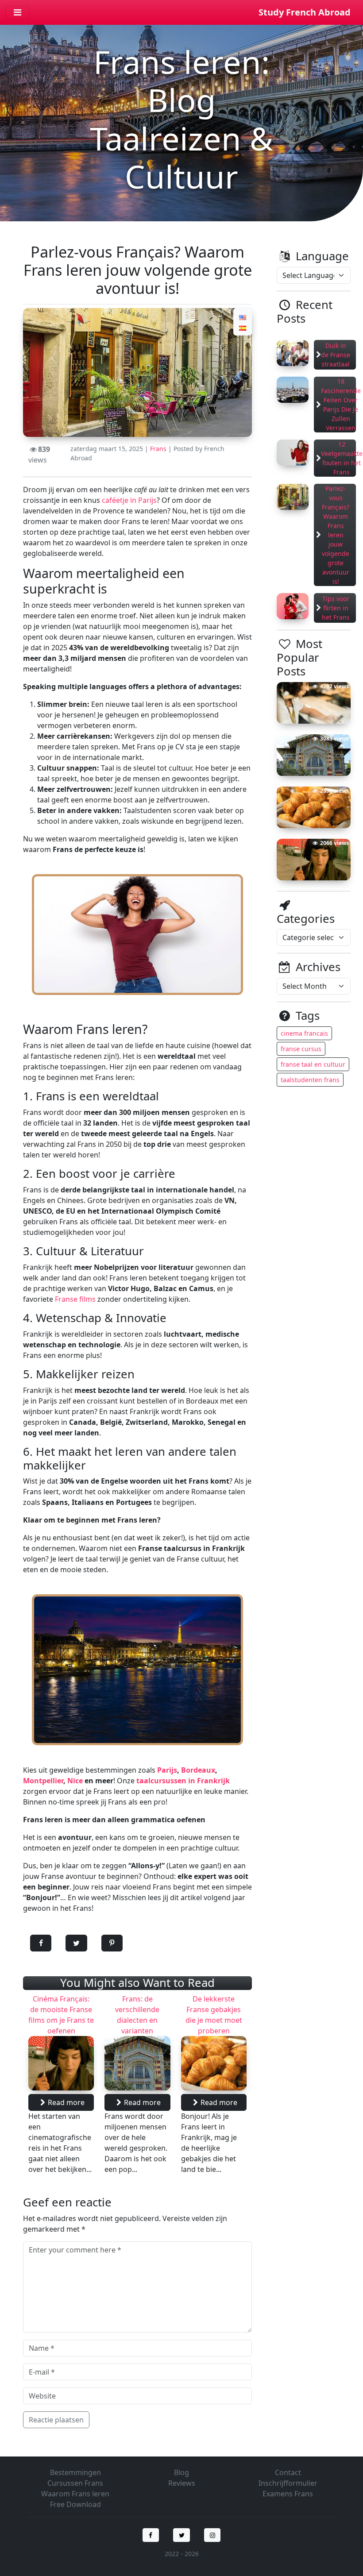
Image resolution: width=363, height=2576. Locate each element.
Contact (288, 2472)
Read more (66, 2102)
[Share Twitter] (76, 1944)
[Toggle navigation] (17, 12)
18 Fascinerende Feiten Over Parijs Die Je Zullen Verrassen (341, 405)
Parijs (167, 1770)
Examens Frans (288, 2494)
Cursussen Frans (75, 2483)
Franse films (75, 1299)
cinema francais (304, 1033)
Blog (181, 2472)
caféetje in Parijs (129, 500)
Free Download (75, 2504)
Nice (75, 1781)
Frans (158, 449)
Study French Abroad (305, 12)
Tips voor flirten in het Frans (336, 608)
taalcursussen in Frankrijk (183, 1781)
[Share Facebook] (41, 1944)
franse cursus (301, 1049)
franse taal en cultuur (313, 1064)
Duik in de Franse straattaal (336, 355)
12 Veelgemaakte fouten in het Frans (342, 458)
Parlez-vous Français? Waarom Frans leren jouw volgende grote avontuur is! (336, 535)
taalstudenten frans (310, 1080)
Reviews (182, 2483)
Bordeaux (198, 1770)
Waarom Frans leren (75, 2494)
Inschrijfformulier (288, 2483)
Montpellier (43, 1781)
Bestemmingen (75, 2472)
